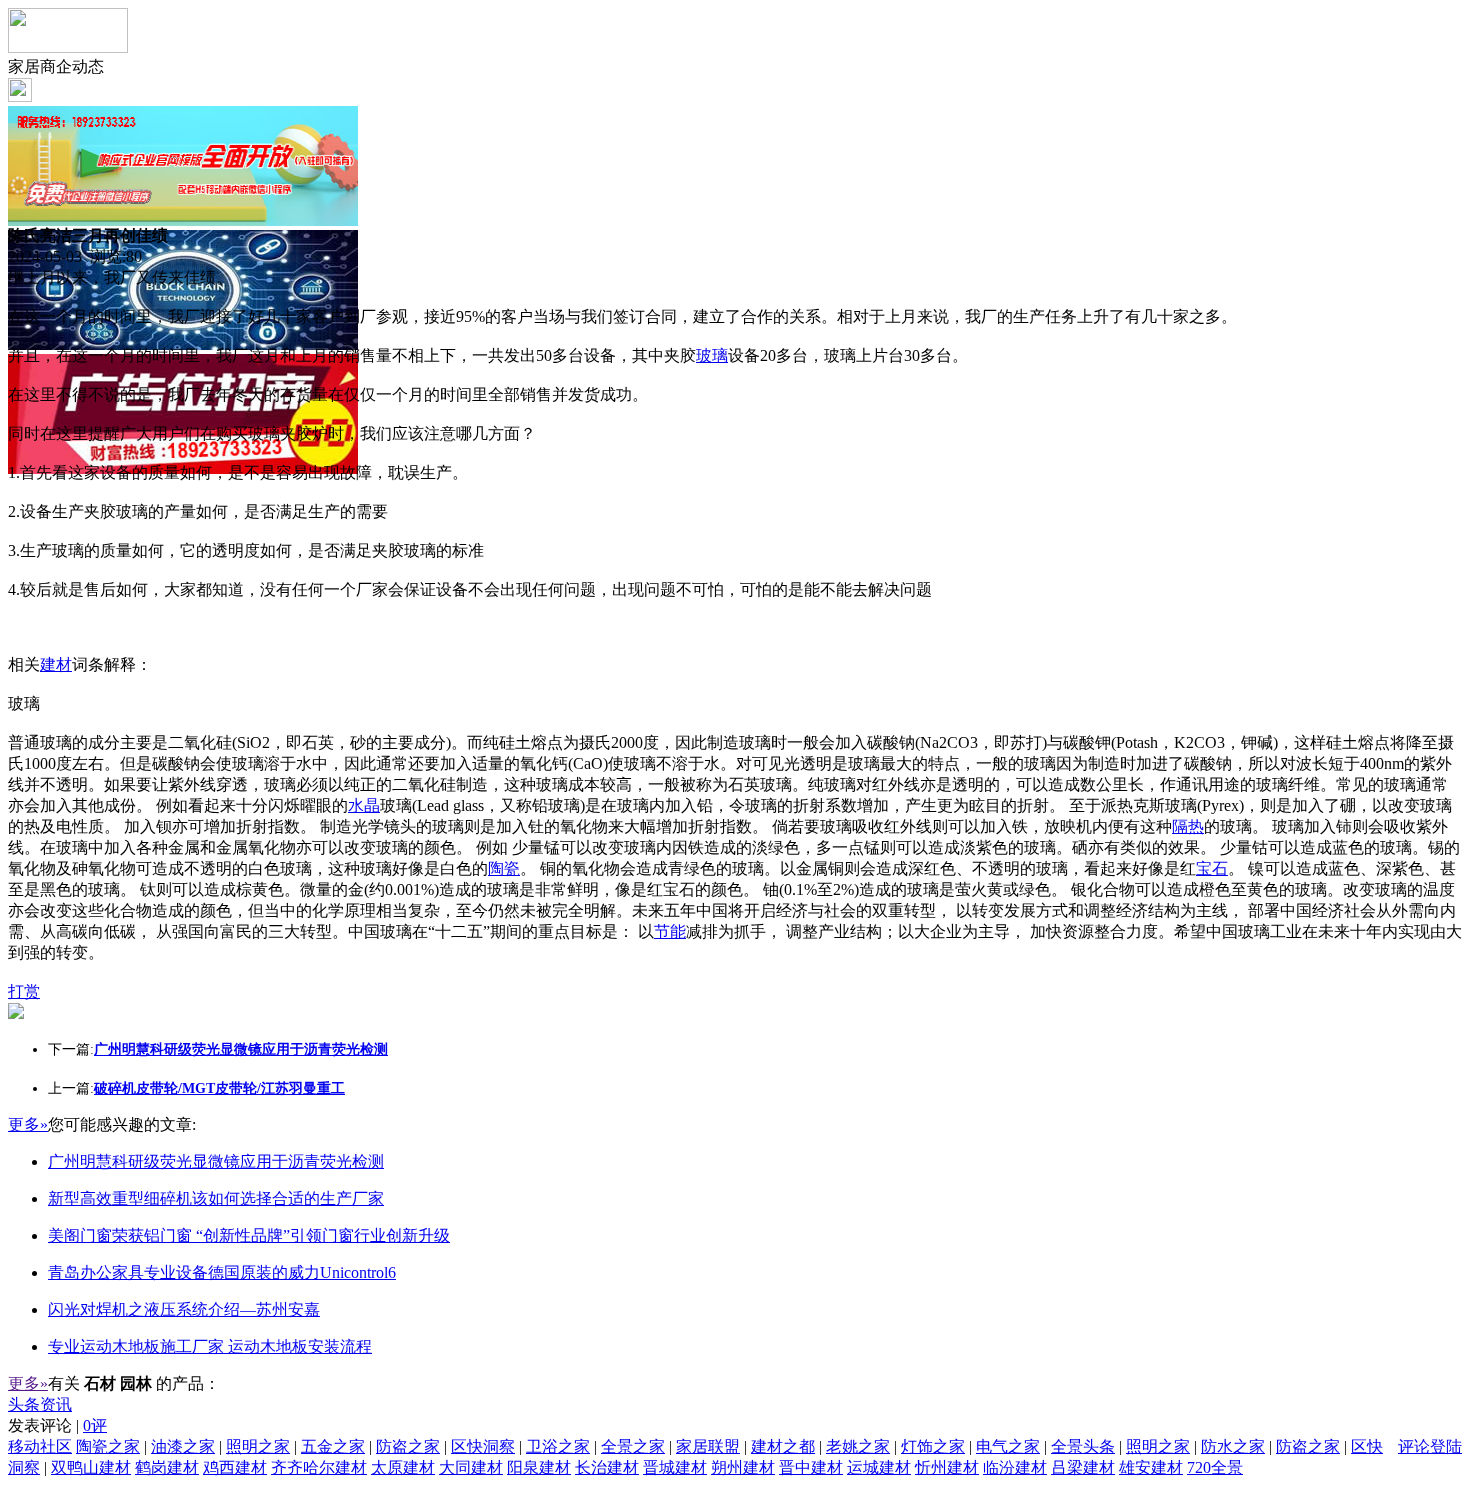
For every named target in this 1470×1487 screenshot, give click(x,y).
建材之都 (783, 1446)
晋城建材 (675, 1467)
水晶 (364, 805)
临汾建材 (1015, 1467)
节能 (670, 931)
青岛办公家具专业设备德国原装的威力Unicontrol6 (222, 1272)
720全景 (1215, 1467)
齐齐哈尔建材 (319, 1467)
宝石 (1212, 868)
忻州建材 (947, 1467)
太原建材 (403, 1467)
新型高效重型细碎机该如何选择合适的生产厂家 (216, 1198)
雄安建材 (1151, 1467)
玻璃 (712, 355)
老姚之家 (858, 1446)
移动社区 (40, 1446)
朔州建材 (743, 1467)
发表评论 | (57, 1425)
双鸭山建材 (91, 1467)
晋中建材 (811, 1467)
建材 (56, 664)
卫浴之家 (558, 1446)
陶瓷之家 (108, 1446)
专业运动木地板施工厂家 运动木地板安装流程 (210, 1346)
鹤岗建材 (167, 1467)
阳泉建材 (539, 1467)
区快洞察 (483, 1446)
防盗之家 (408, 1446)
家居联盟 (708, 1446)
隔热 (1188, 826)
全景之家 (633, 1446)
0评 (95, 1425)
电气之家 (1008, 1446)
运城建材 (879, 1467)
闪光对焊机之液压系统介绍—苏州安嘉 (184, 1309)
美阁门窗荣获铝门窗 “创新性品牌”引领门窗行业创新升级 (249, 1235)
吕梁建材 (1083, 1467)
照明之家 (258, 1446)
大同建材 (471, 1467)
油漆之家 (183, 1446)
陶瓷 (504, 868)
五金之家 (333, 1446)
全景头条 (1083, 1446)
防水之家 (1233, 1446)
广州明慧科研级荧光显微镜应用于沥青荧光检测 (216, 1161)
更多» (28, 1124)
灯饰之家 (933, 1446)
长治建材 (607, 1467)
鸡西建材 (235, 1467)
